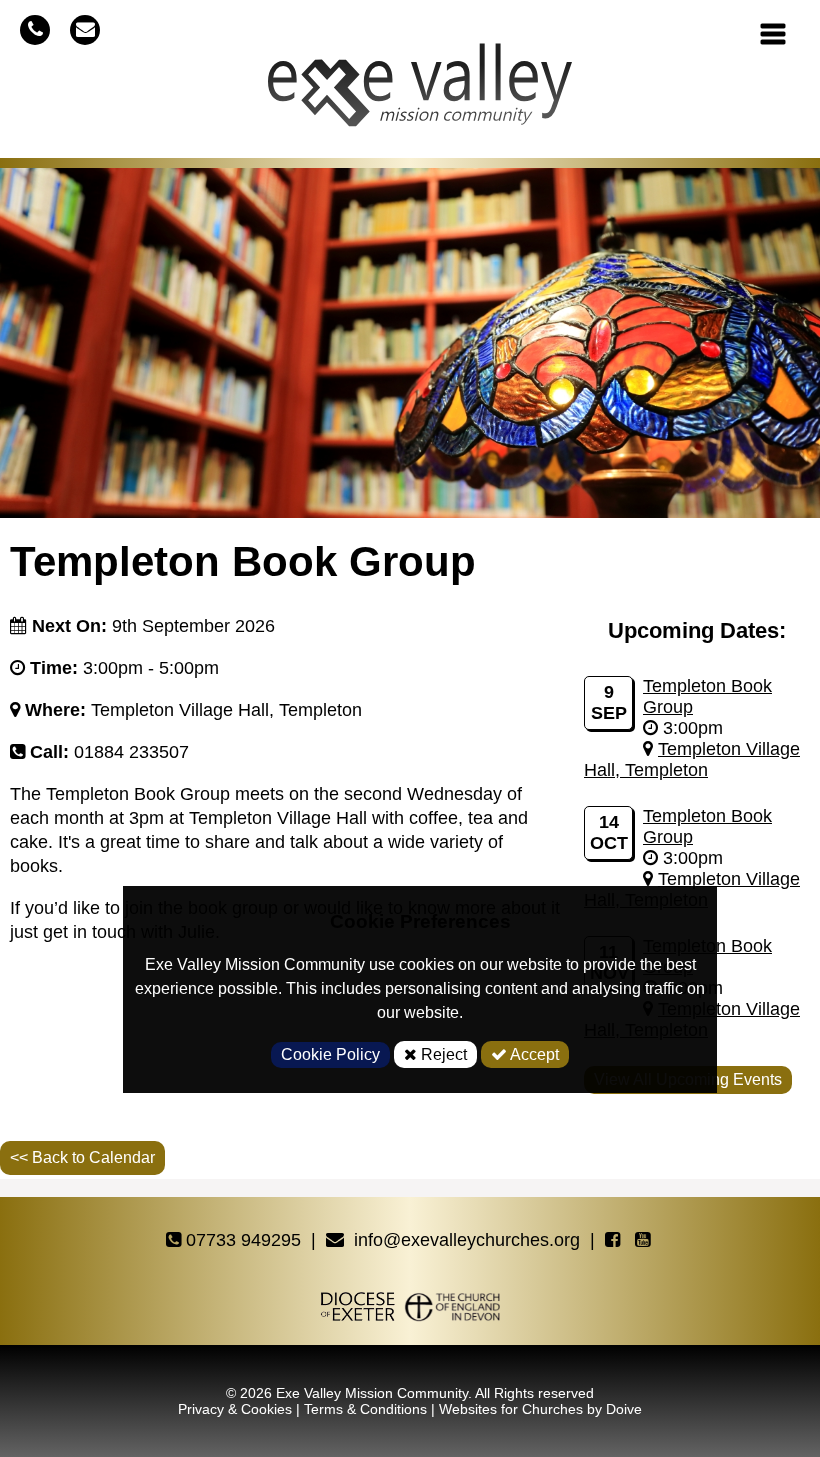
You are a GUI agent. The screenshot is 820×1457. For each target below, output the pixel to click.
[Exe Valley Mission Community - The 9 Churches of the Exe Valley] (420, 93)
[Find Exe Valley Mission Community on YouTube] (645, 1240)
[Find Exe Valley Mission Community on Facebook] (615, 1240)
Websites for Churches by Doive (540, 1409)
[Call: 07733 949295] (35, 29)
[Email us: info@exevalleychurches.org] (85, 29)
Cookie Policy (330, 1054)
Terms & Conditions (365, 1409)
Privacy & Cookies (235, 1409)
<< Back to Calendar (82, 1157)
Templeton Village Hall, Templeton (692, 759)
